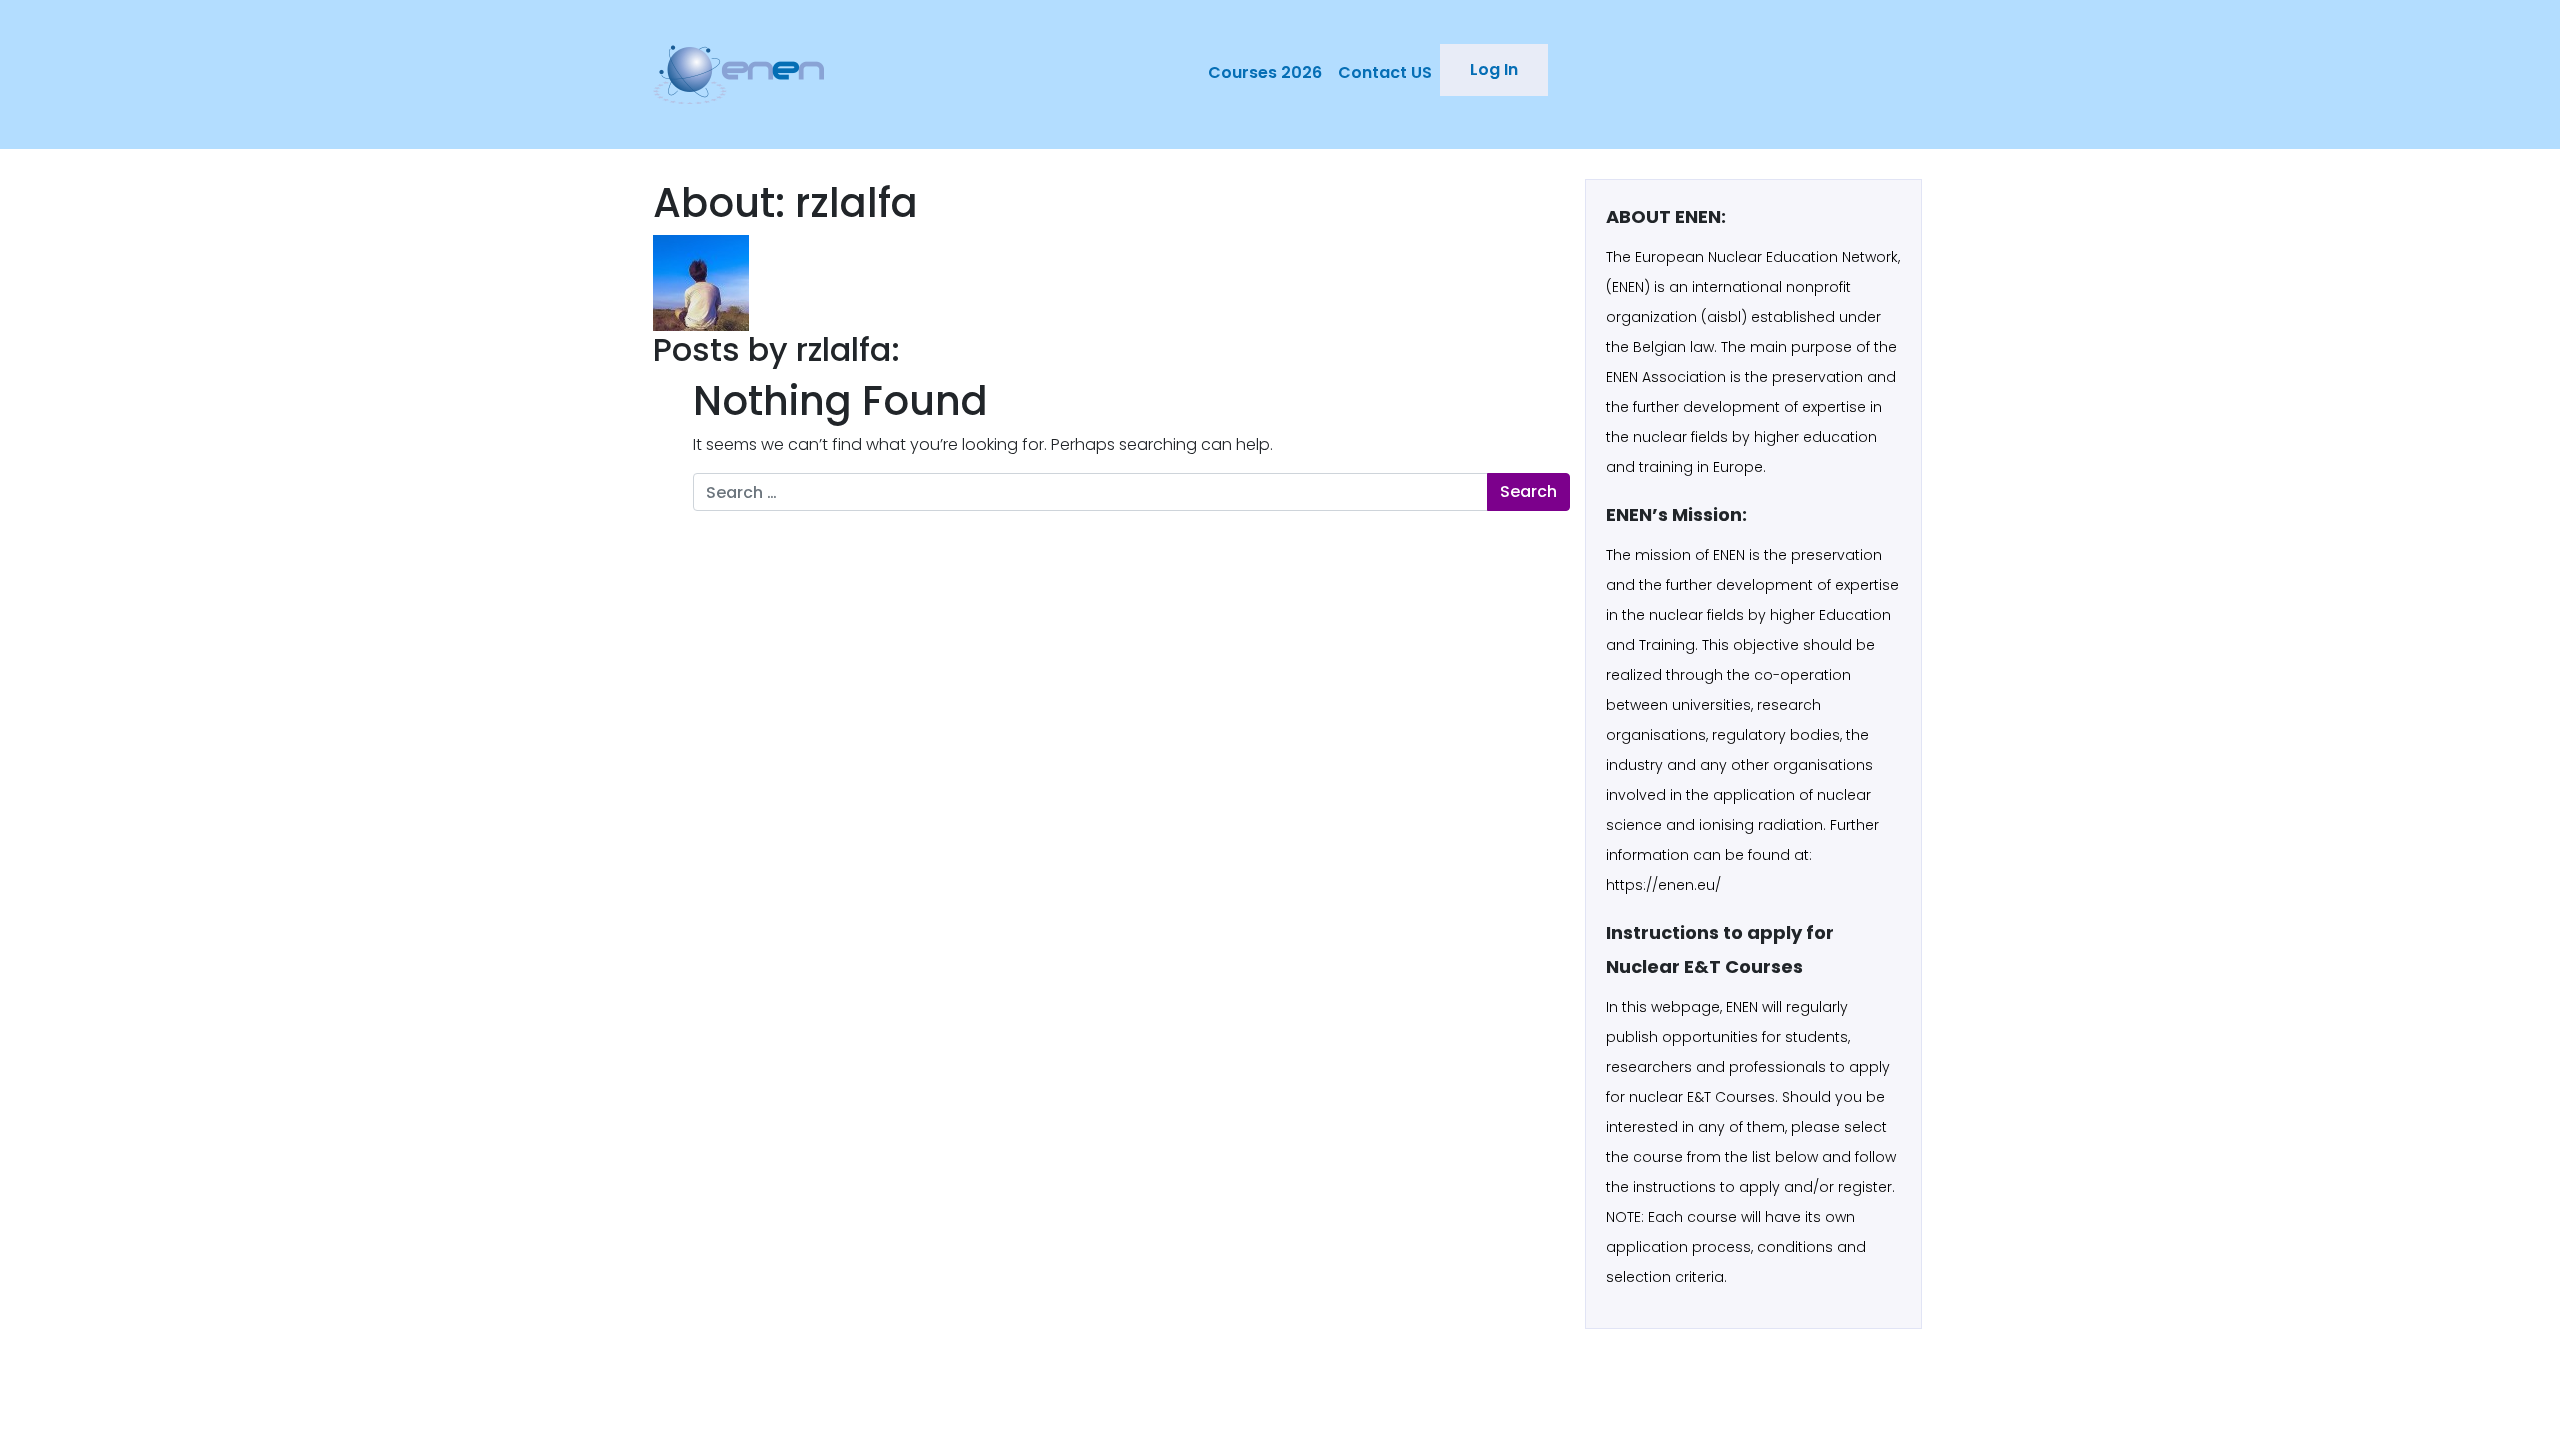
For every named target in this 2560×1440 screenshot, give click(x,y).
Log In (1494, 69)
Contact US (1385, 72)
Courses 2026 (1265, 72)
